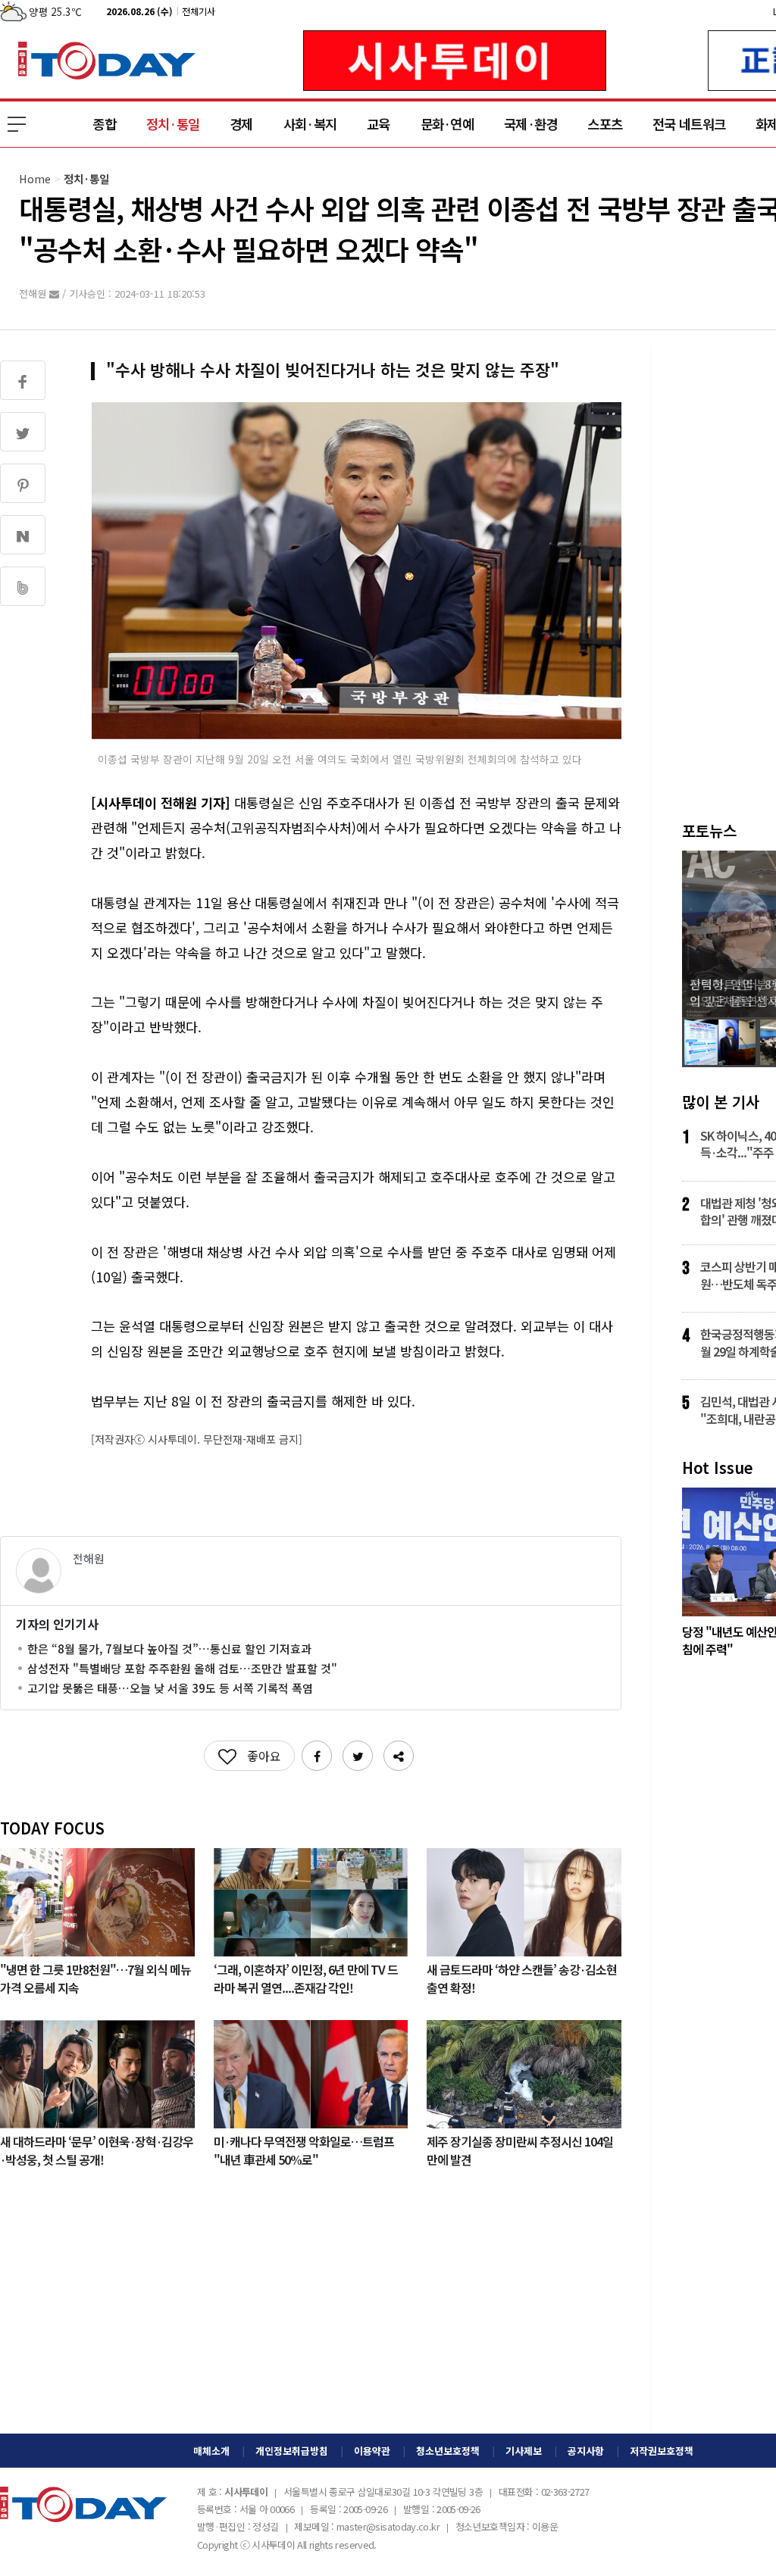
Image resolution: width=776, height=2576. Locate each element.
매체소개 (211, 2451)
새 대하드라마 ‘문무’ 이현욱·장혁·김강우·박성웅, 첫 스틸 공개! (97, 2150)
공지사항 (586, 2451)
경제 (241, 124)
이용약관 (372, 2451)
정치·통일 (173, 124)
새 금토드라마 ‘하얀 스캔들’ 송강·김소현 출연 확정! (522, 1978)
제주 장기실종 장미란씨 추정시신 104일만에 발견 (520, 2150)
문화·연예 (447, 124)
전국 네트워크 (689, 124)
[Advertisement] (311, 2312)
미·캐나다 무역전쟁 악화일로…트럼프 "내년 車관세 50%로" (304, 2150)
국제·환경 (530, 124)
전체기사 (199, 11)
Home (35, 178)
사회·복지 (310, 124)
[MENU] (17, 124)
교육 (379, 124)
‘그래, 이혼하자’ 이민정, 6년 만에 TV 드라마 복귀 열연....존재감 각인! (306, 1978)
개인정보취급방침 (292, 2451)
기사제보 (524, 2451)
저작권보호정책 (662, 2451)
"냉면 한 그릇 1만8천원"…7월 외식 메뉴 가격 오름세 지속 (95, 1978)
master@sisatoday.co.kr (388, 2526)
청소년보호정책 (448, 2451)
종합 (104, 124)
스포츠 (605, 124)
